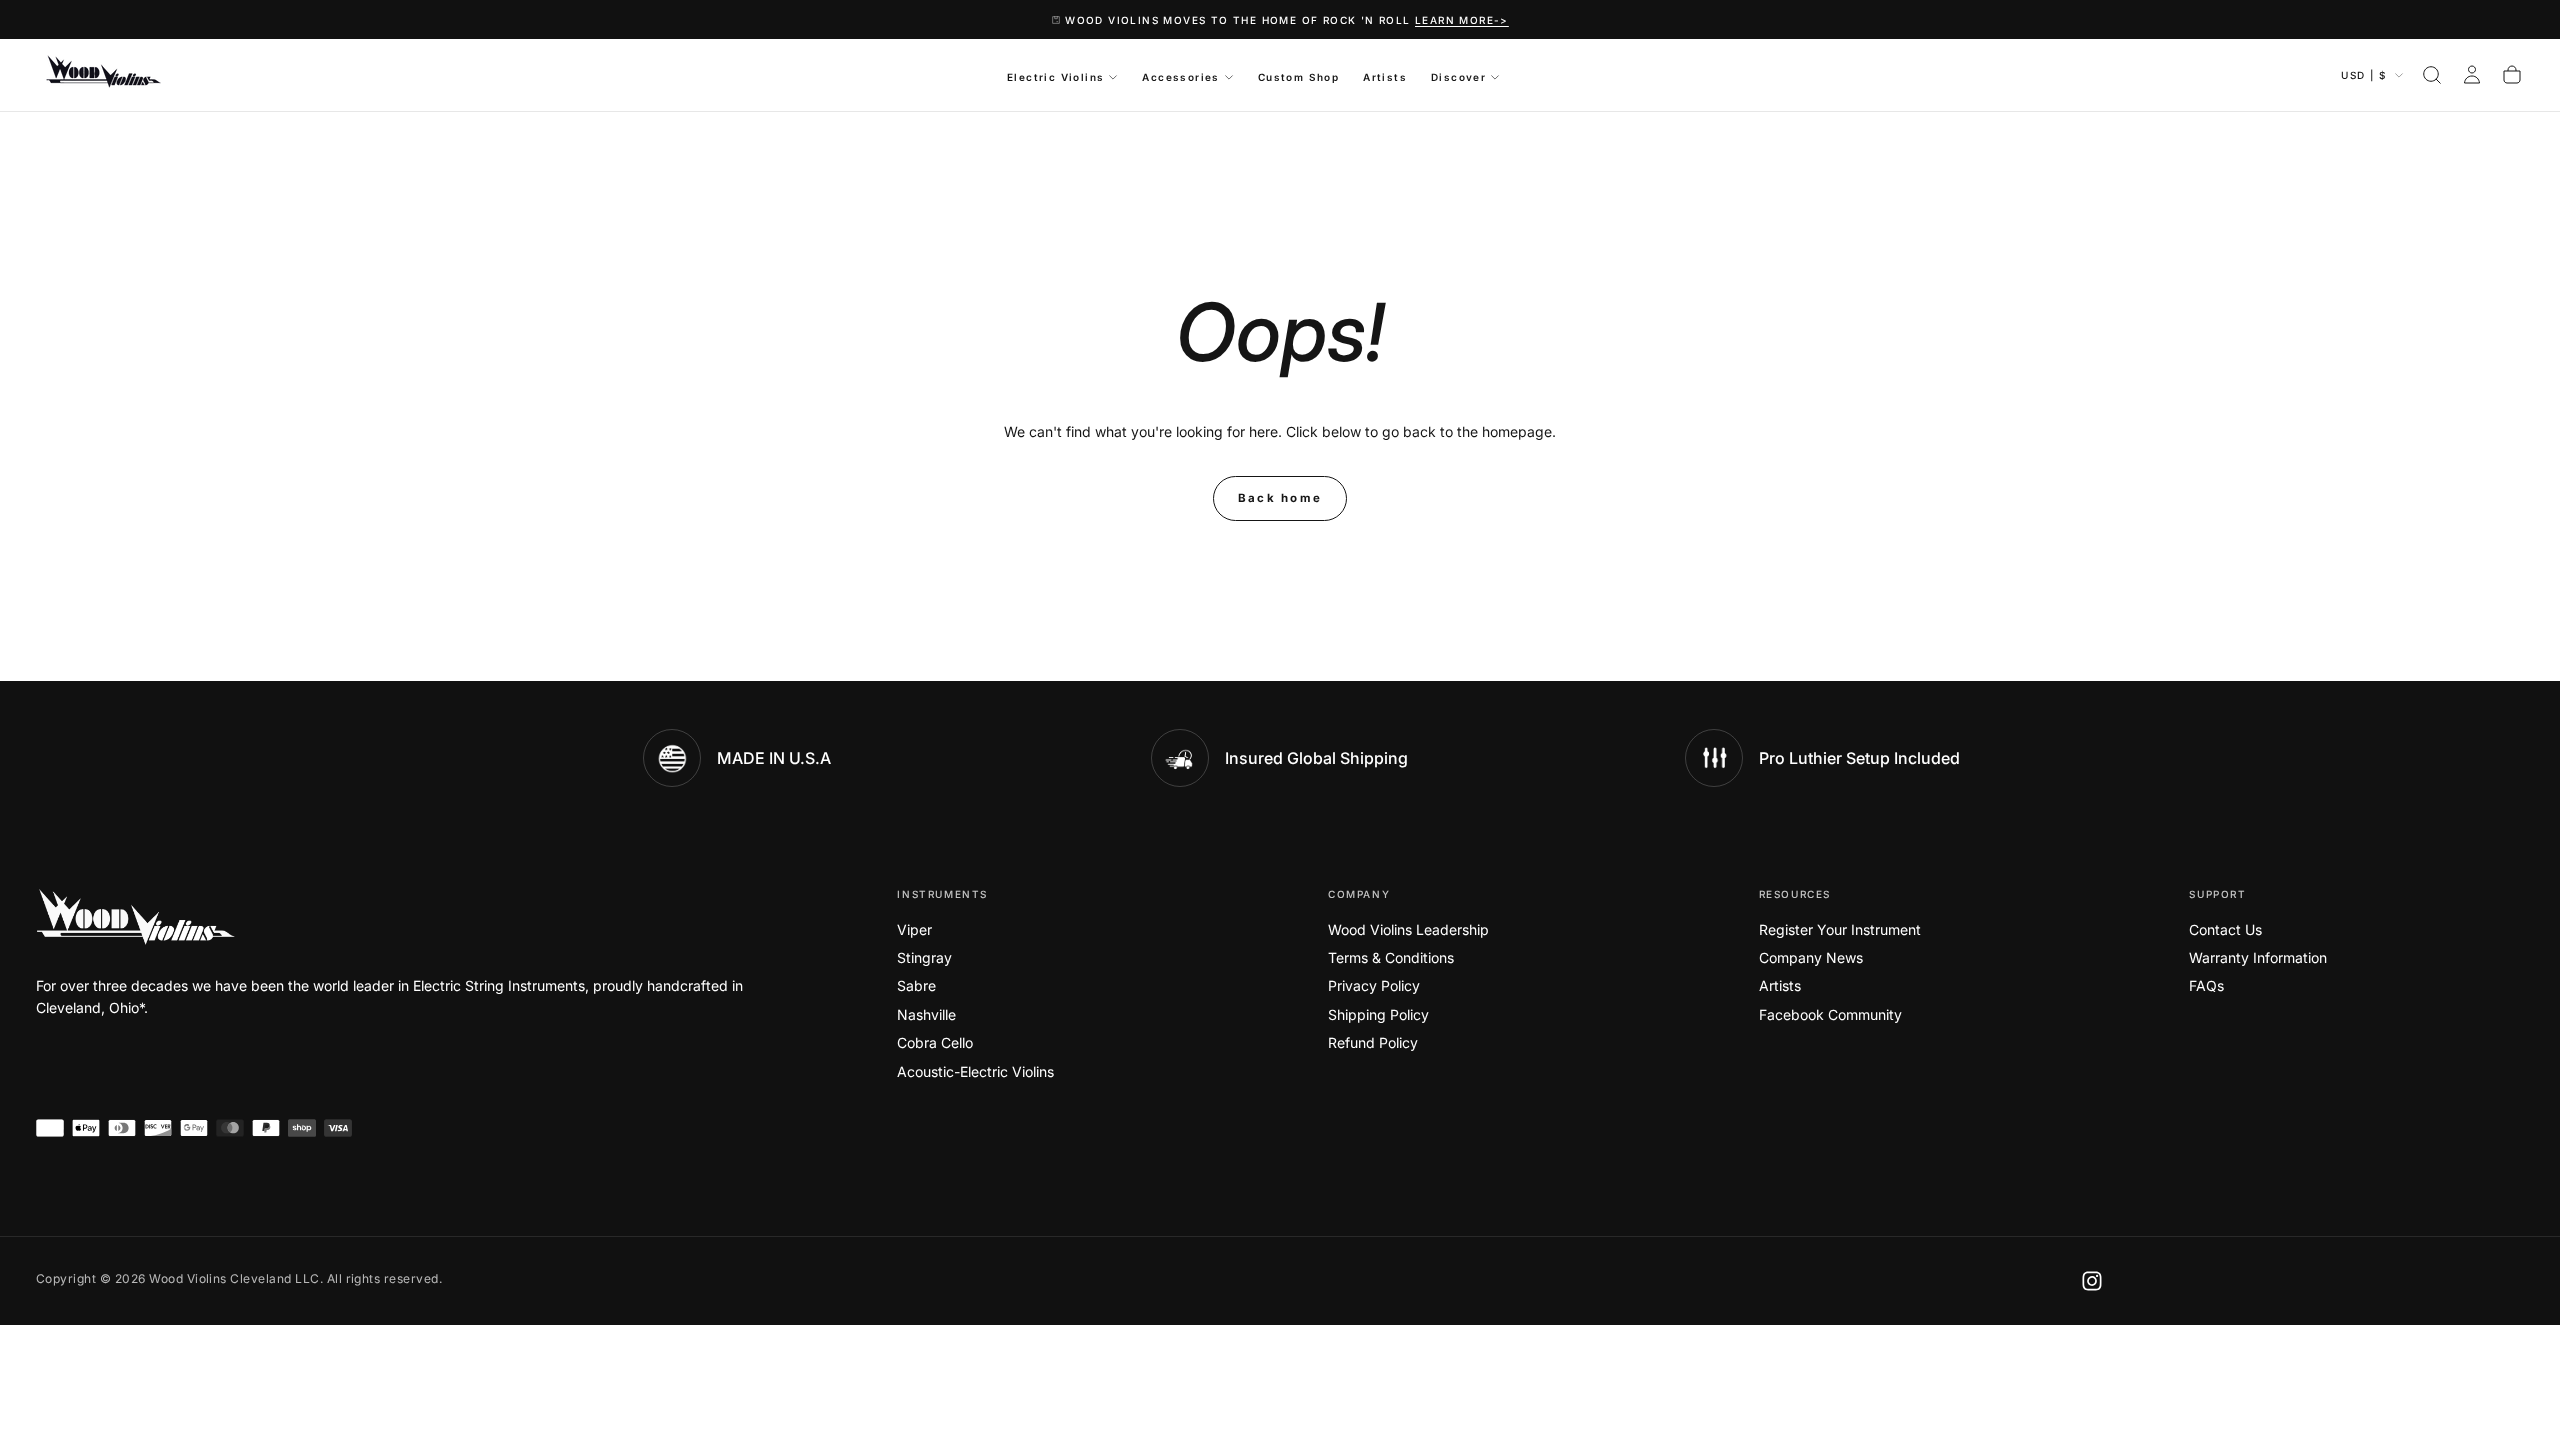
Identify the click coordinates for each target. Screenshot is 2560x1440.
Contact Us (2225, 929)
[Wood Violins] (136, 917)
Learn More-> (1462, 20)
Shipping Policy (1378, 1014)
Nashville (926, 1014)
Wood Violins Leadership (1408, 929)
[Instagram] (2092, 1281)
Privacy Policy (1374, 985)
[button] (2432, 75)
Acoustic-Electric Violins (975, 1071)
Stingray (924, 957)
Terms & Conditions (1391, 957)
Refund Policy (1373, 1042)
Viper (914, 929)
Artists (1385, 77)
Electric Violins (1055, 77)
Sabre (916, 985)
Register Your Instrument (1840, 929)
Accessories (1180, 77)
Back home (1280, 498)
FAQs (2206, 985)
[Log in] (2472, 75)
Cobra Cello (935, 1042)
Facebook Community (1830, 1014)
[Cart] (2512, 75)
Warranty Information (2258, 957)
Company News (1811, 957)
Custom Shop (1298, 77)
